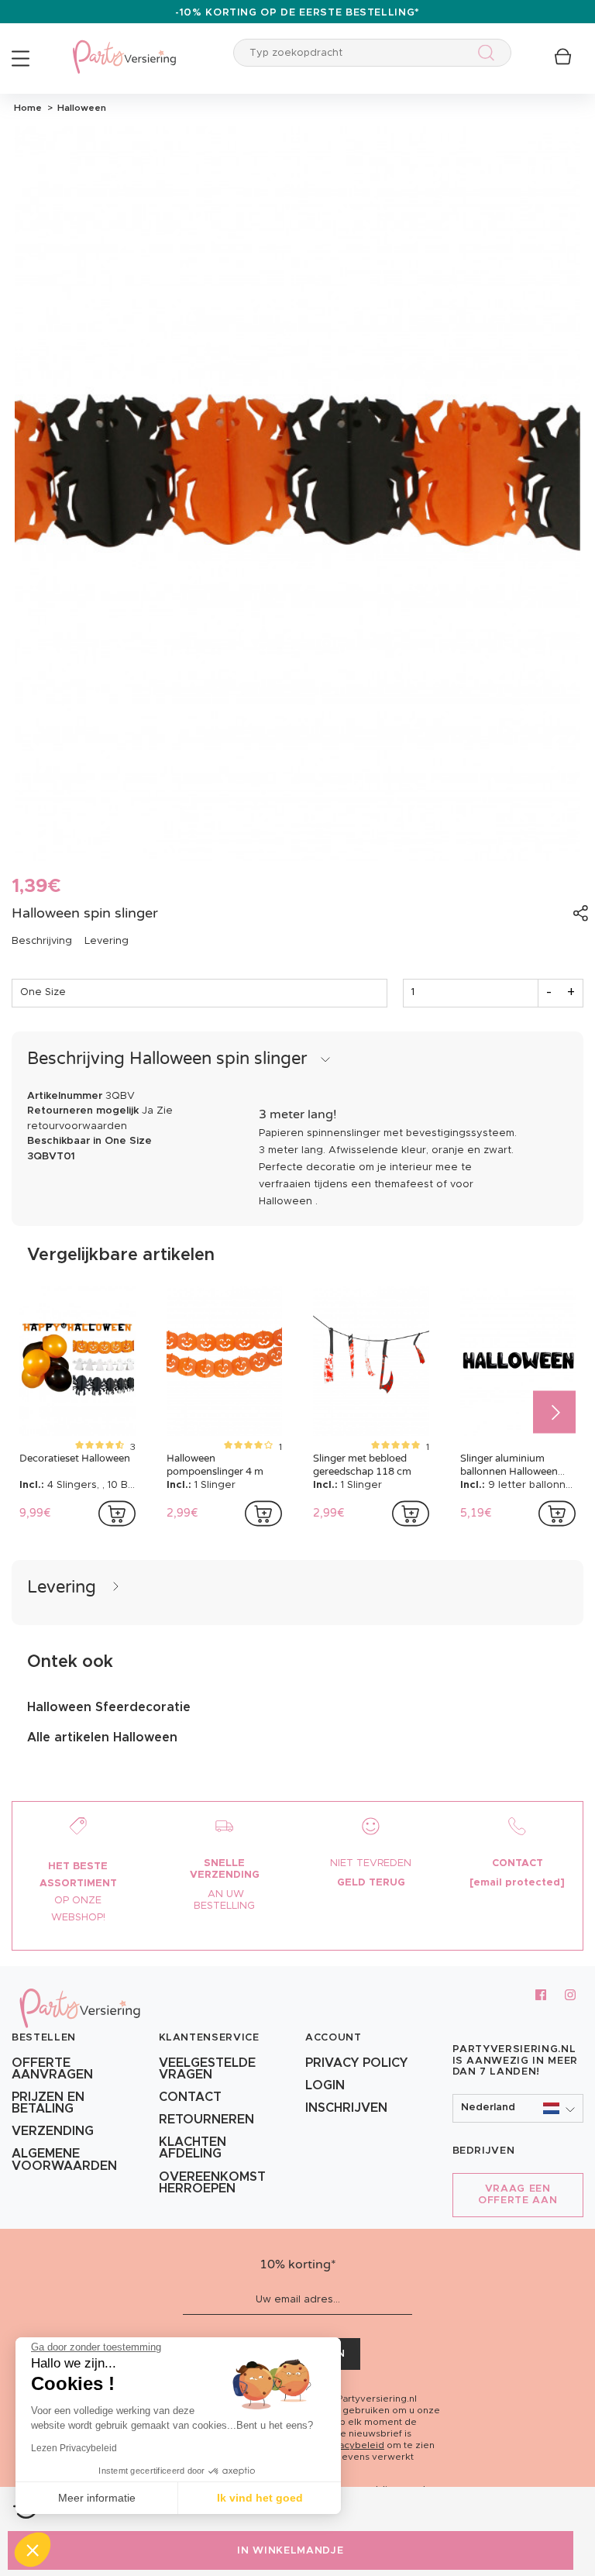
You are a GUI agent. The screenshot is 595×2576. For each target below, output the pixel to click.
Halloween (79, 108)
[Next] (554, 1412)
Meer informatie (97, 2498)
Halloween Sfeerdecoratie (109, 1707)
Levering (107, 941)
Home (28, 108)
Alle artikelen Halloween (102, 1737)
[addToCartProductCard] (117, 1514)
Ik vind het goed (260, 2498)
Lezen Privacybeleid (74, 2448)
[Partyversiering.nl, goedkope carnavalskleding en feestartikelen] (124, 47)
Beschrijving (42, 941)
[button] (518, 2108)
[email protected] (517, 1883)
